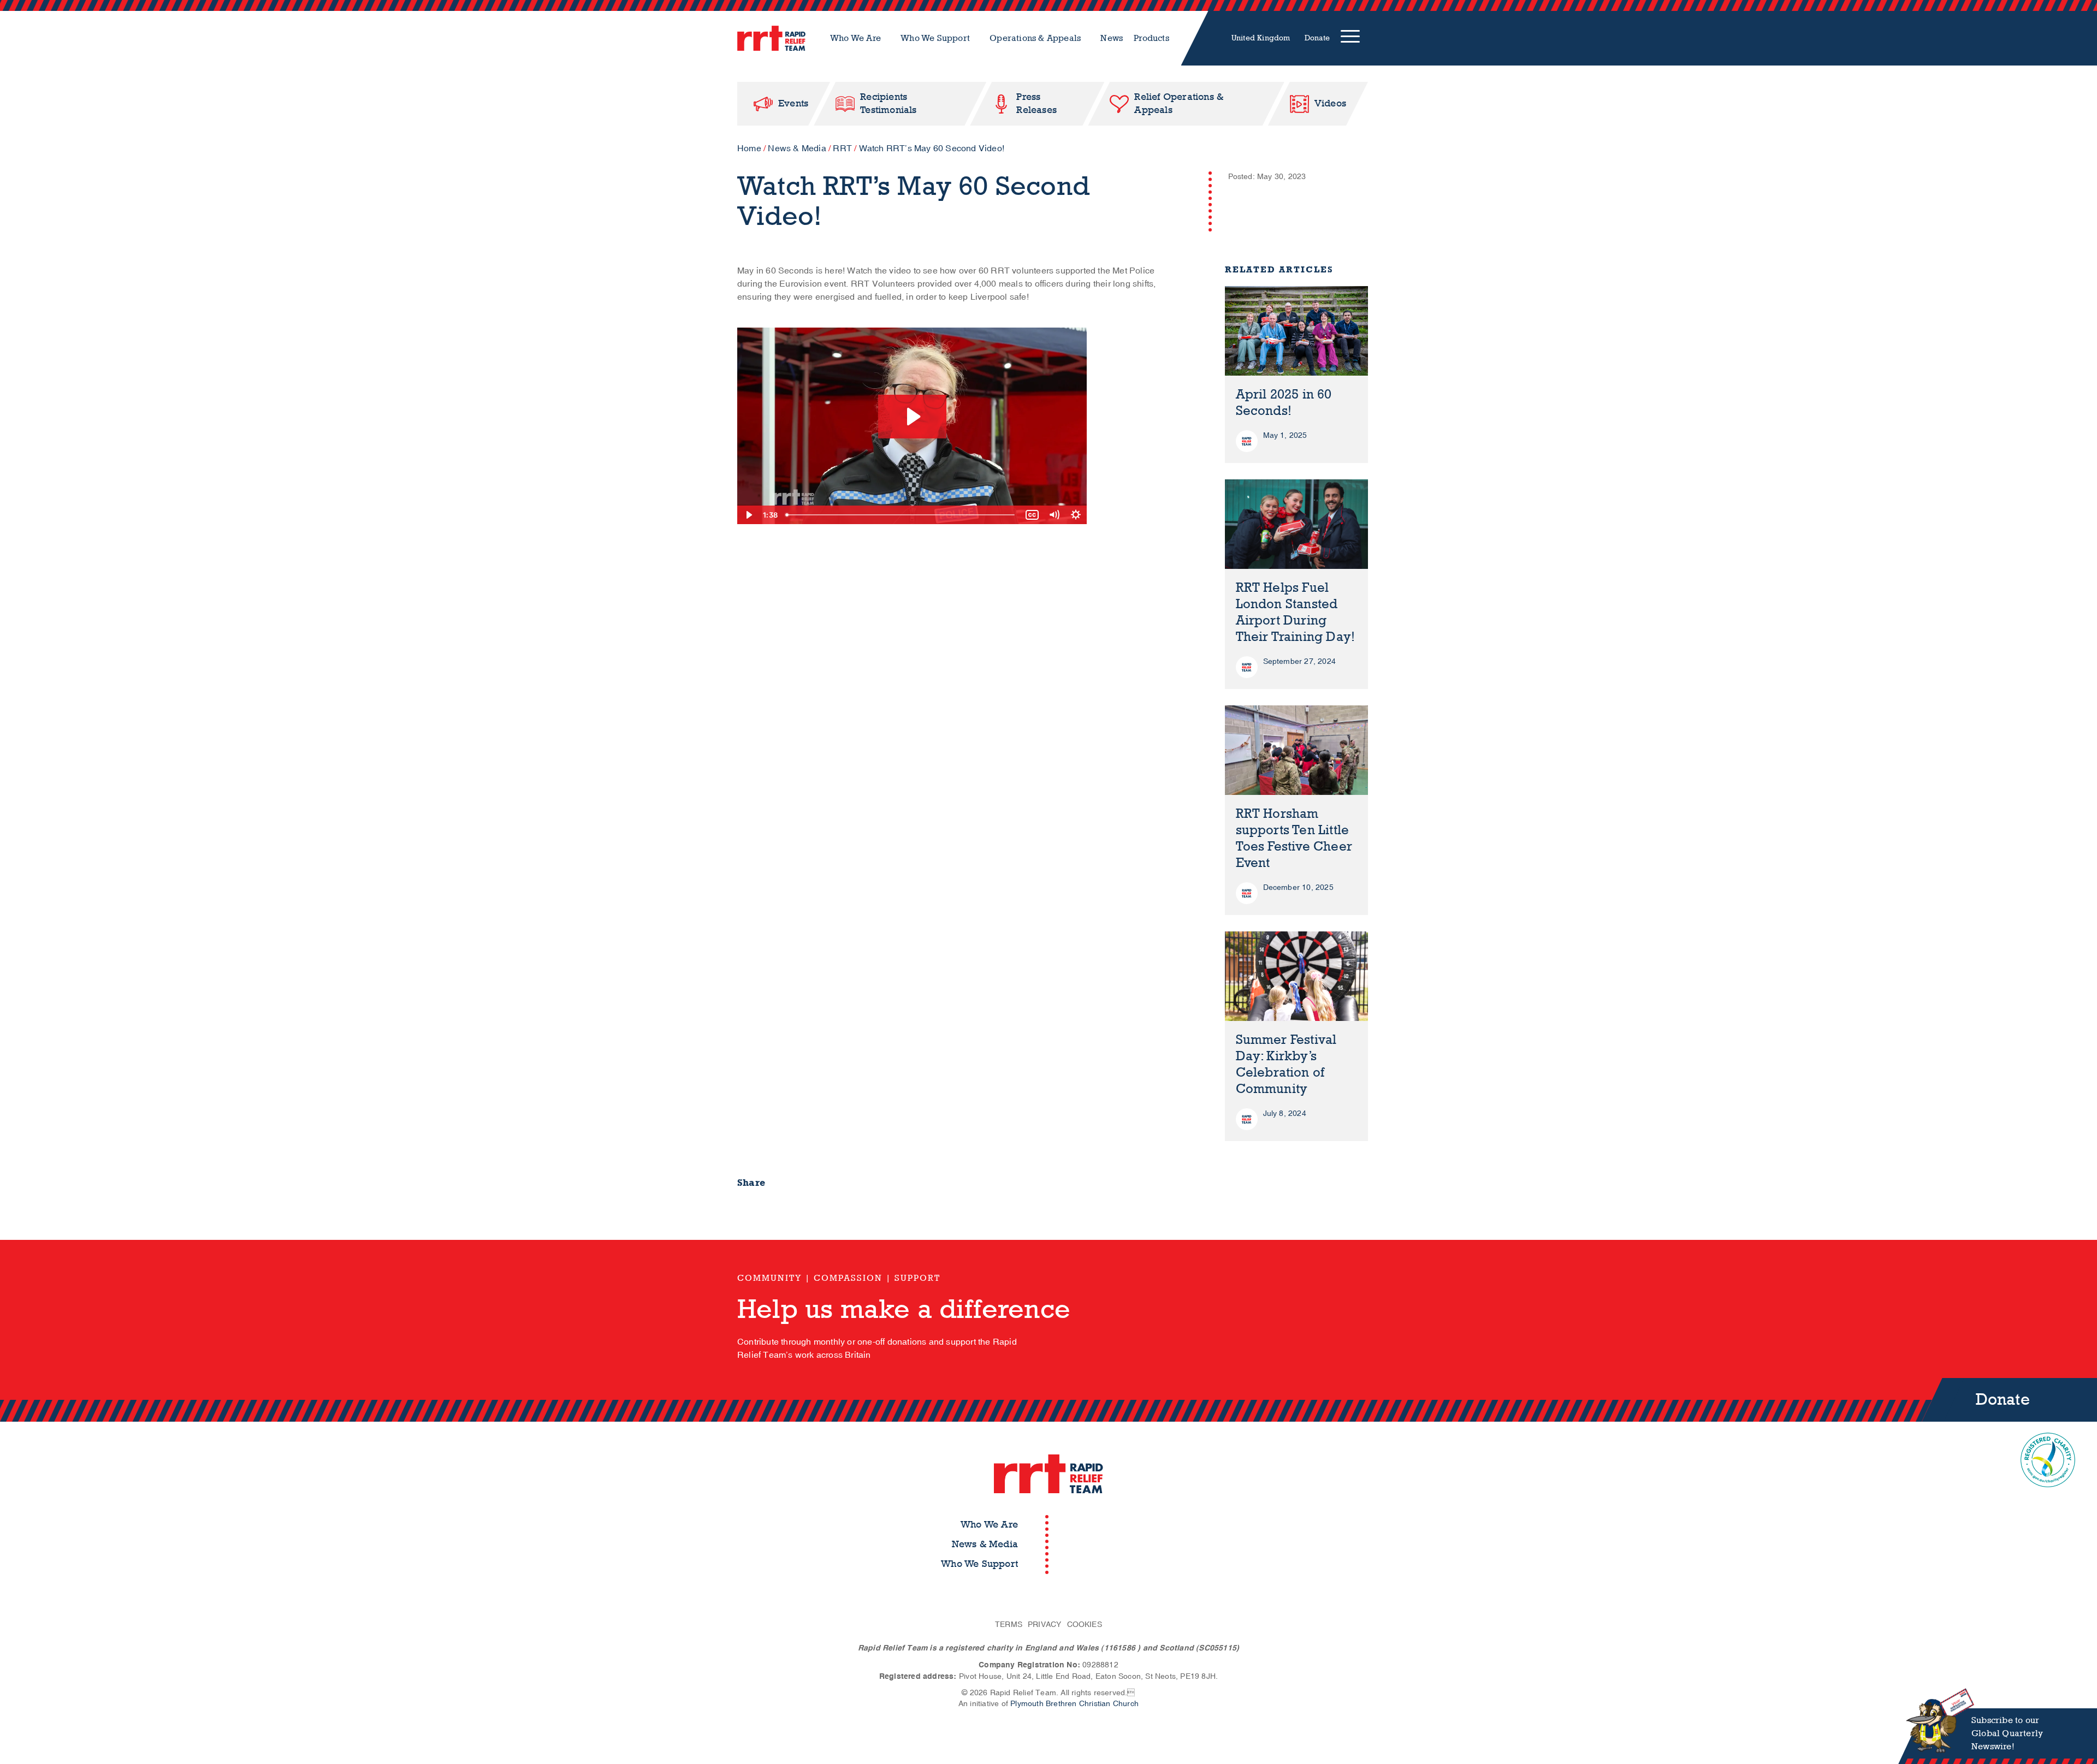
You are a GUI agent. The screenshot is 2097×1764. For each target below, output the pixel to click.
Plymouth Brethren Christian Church (1074, 1704)
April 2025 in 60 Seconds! (1284, 403)
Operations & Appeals (1035, 38)
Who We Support (935, 38)
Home (749, 149)
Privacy (1044, 1625)
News (1112, 38)
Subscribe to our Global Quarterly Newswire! (2007, 1733)
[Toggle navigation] (1350, 38)
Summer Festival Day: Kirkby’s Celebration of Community (1286, 1064)
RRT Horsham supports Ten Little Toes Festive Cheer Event (1294, 838)
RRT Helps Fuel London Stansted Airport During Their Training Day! (1296, 612)
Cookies (1085, 1625)
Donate (1317, 38)
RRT (842, 149)
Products (1151, 38)
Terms (1009, 1625)
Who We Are (855, 38)
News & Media (797, 149)
